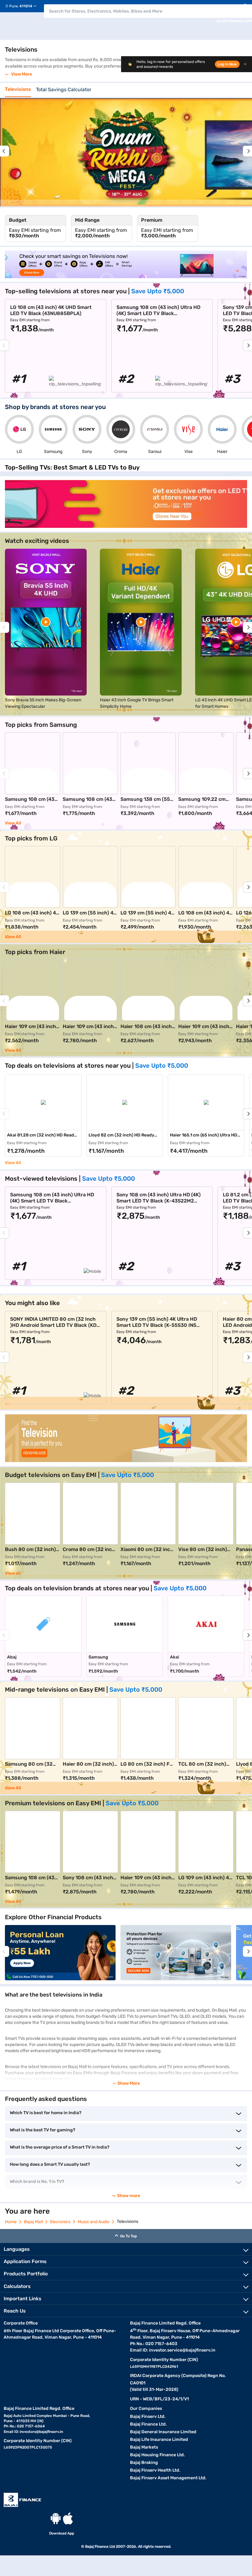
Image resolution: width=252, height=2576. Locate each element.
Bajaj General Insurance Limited (163, 2432)
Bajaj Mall (33, 2222)
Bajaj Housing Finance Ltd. (157, 2455)
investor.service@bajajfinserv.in (182, 2350)
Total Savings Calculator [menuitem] (64, 90)
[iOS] (68, 2518)
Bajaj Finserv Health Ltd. (155, 2470)
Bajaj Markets (144, 2447)
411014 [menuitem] (26, 6)
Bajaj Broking (144, 2463)
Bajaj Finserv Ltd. (148, 2416)
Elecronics (60, 2222)
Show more (129, 2196)
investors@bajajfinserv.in (41, 2432)
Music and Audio (94, 2222)
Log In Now (227, 64)
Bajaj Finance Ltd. (148, 2424)
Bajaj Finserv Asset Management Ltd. (168, 2478)
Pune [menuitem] (14, 6)
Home (11, 2222)
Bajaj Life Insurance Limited (159, 2440)
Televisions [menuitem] (18, 89)
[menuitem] (23, 6)
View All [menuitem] (13, 1163)
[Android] (56, 2518)
